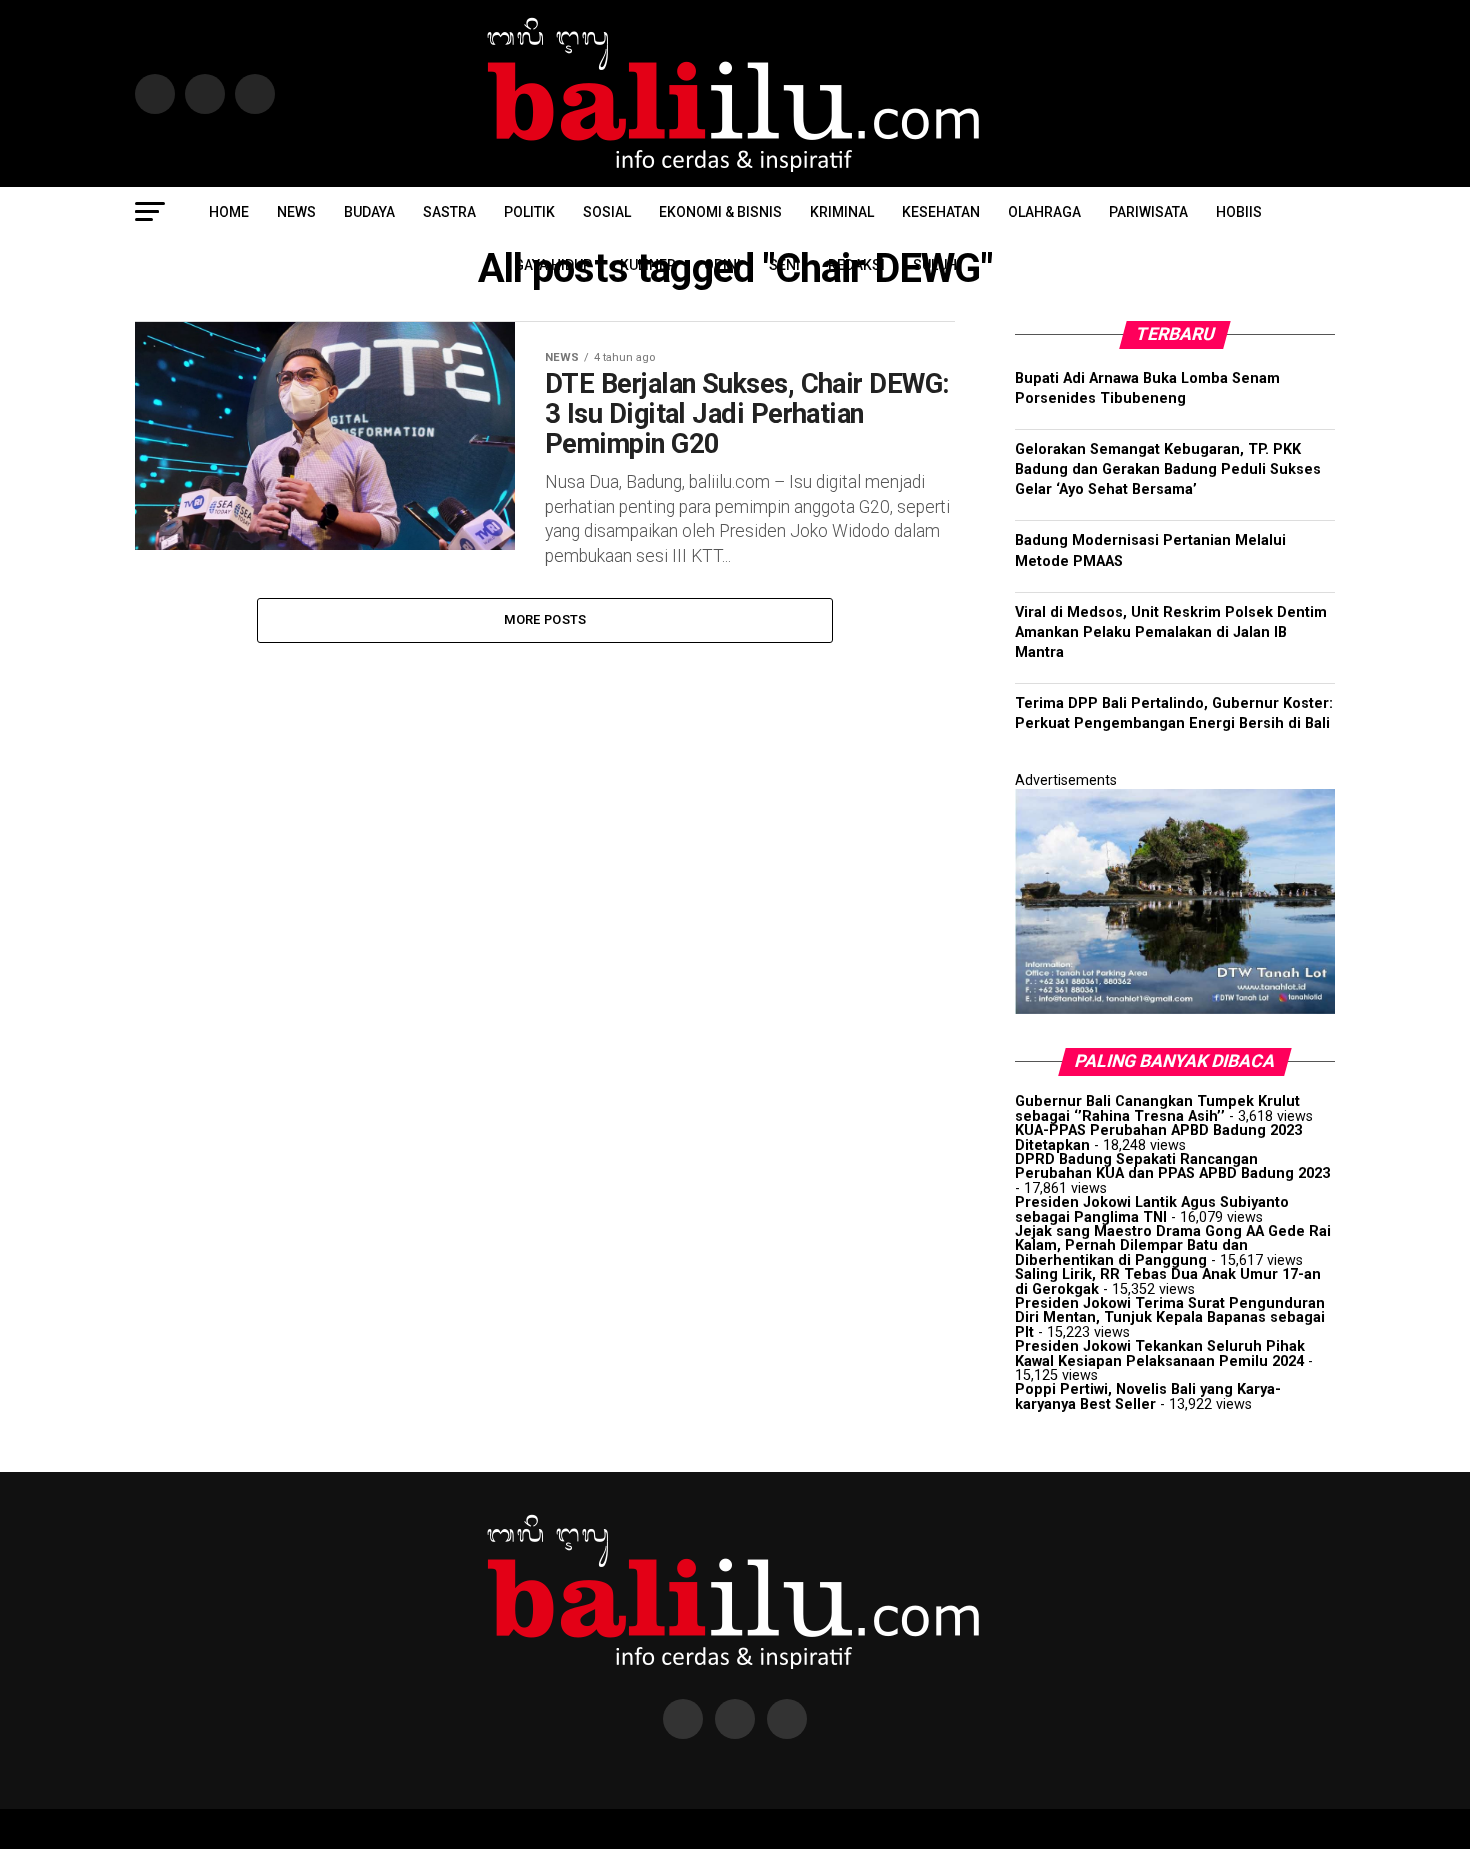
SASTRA (449, 212)
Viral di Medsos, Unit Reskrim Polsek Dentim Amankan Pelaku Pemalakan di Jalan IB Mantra (1171, 632)
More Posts (545, 619)
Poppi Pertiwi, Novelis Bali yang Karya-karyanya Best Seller (1148, 1396)
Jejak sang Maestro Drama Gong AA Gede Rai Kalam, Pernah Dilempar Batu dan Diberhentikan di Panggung (1173, 1246)
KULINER (648, 265)
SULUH (935, 265)
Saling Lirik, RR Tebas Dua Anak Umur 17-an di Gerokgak (1168, 1281)
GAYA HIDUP (553, 265)
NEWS (296, 212)
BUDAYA (369, 212)
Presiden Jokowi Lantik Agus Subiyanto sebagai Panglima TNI (1152, 1209)
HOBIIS (1239, 212)
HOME (229, 212)
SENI (784, 265)
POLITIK (529, 212)
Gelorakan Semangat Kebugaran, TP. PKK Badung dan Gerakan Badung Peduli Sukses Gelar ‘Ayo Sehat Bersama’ (1168, 469)
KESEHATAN (941, 212)
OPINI (722, 265)
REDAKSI (856, 265)
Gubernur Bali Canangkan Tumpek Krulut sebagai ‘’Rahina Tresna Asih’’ (1157, 1108)
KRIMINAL (842, 212)
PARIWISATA (1148, 212)
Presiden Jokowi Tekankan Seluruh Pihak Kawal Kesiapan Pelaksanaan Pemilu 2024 (1160, 1353)
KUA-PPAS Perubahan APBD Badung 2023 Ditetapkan (1158, 1137)
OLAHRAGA (1044, 212)
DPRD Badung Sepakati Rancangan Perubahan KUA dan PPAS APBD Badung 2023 (1172, 1166)
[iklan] (1175, 1009)
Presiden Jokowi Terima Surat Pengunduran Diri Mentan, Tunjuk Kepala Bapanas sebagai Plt (1170, 1318)
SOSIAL (607, 212)
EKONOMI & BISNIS (720, 212)
